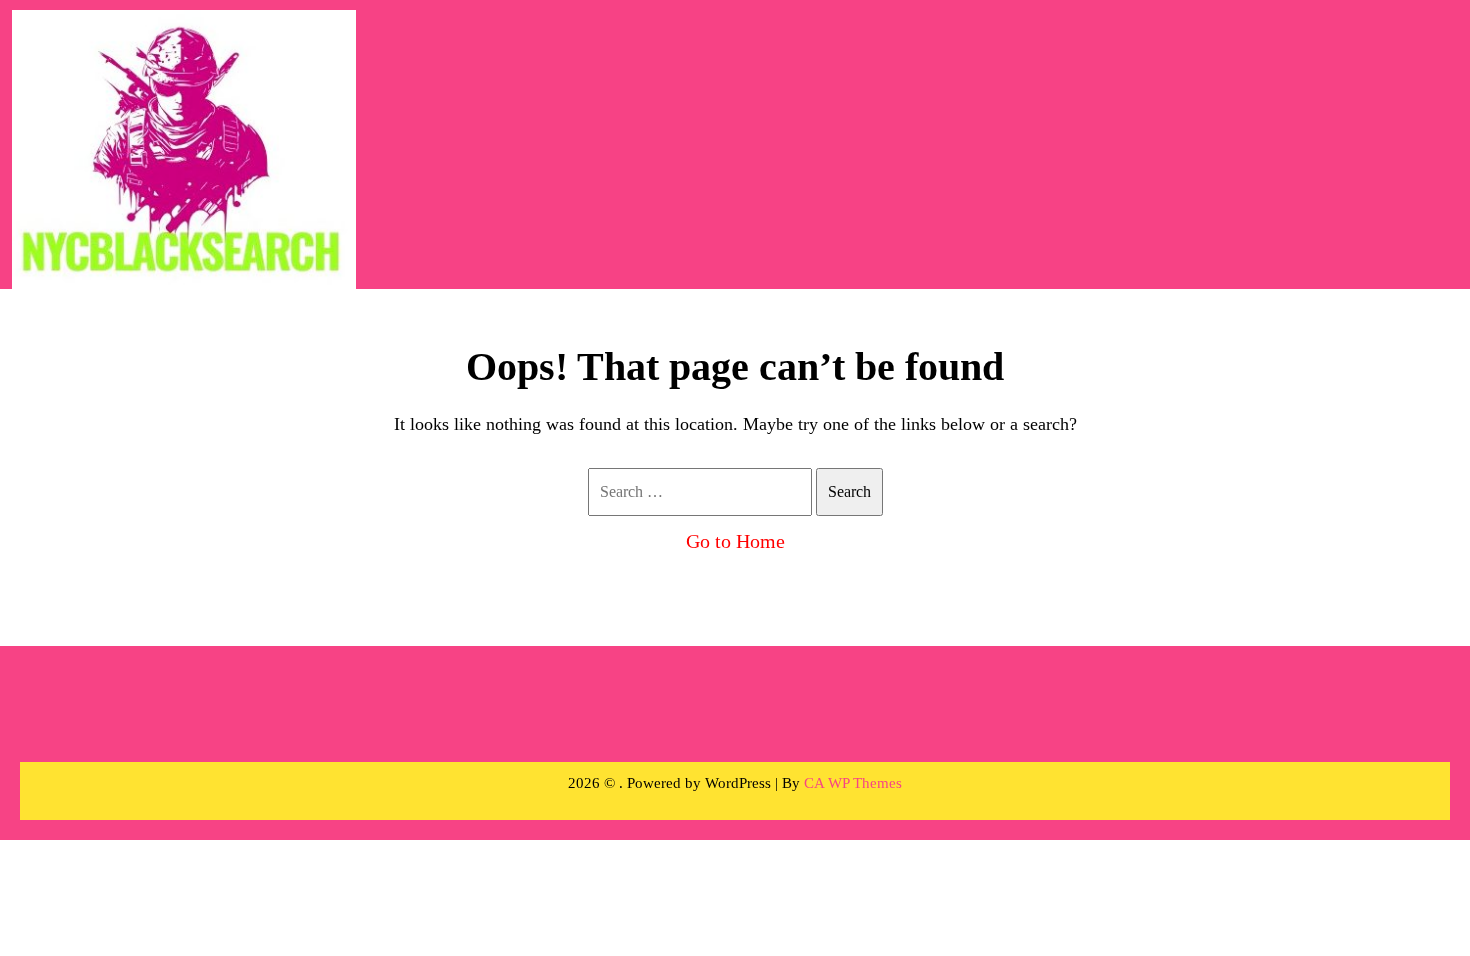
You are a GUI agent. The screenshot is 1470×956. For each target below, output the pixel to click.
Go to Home (735, 541)
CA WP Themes (853, 783)
